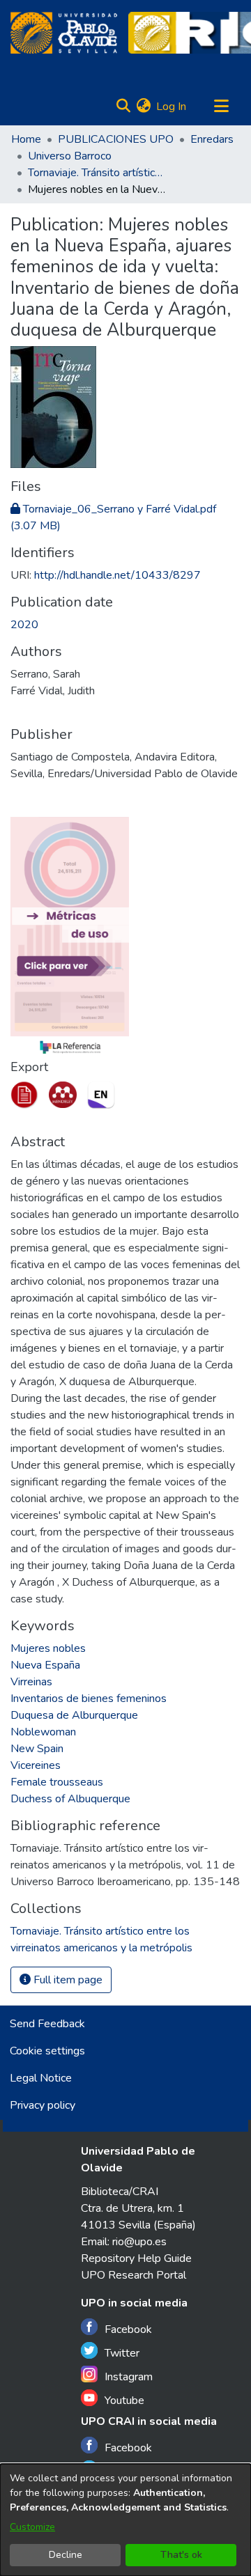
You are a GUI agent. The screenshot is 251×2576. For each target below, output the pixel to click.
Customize (32, 2527)
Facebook (128, 2329)
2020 (24, 625)
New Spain (37, 1749)
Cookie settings (47, 2051)
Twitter (122, 2353)
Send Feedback (47, 2024)
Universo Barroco (70, 156)
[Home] (64, 33)
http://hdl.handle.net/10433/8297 (117, 575)
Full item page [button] (67, 1980)
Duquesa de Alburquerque (74, 1715)
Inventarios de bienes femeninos (89, 1699)
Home (26, 139)
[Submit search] (123, 107)
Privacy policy (43, 2105)
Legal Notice (41, 2078)
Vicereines (36, 1765)
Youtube (124, 2401)
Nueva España (45, 1665)
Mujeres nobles (48, 1648)
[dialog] (125, 2520)
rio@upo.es (139, 2242)
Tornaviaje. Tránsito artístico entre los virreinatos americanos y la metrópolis (98, 173)
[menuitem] (143, 107)
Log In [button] (172, 107)
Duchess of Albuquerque (70, 1799)
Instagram (129, 2377)
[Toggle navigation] (221, 107)
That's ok (181, 2555)
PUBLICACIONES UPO (116, 139)
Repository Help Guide (136, 2258)
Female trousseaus (57, 1782)
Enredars (212, 139)
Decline (66, 2555)
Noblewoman (43, 1732)
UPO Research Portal (134, 2275)
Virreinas (31, 1682)
